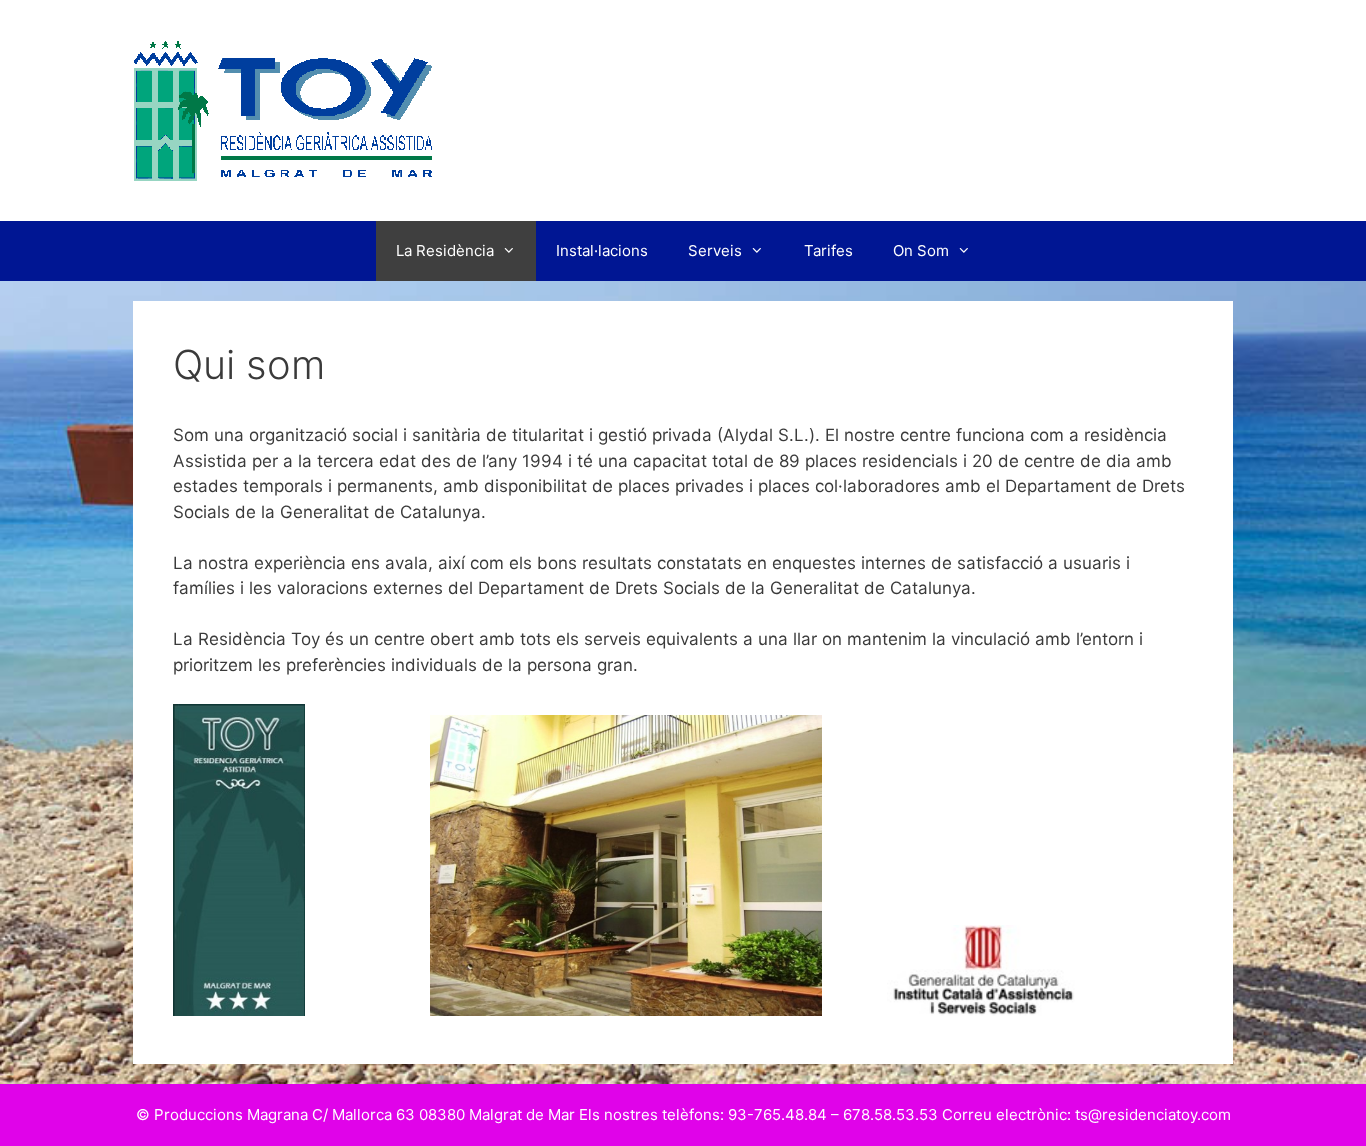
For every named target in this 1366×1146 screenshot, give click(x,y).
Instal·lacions (602, 250)
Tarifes (828, 250)
